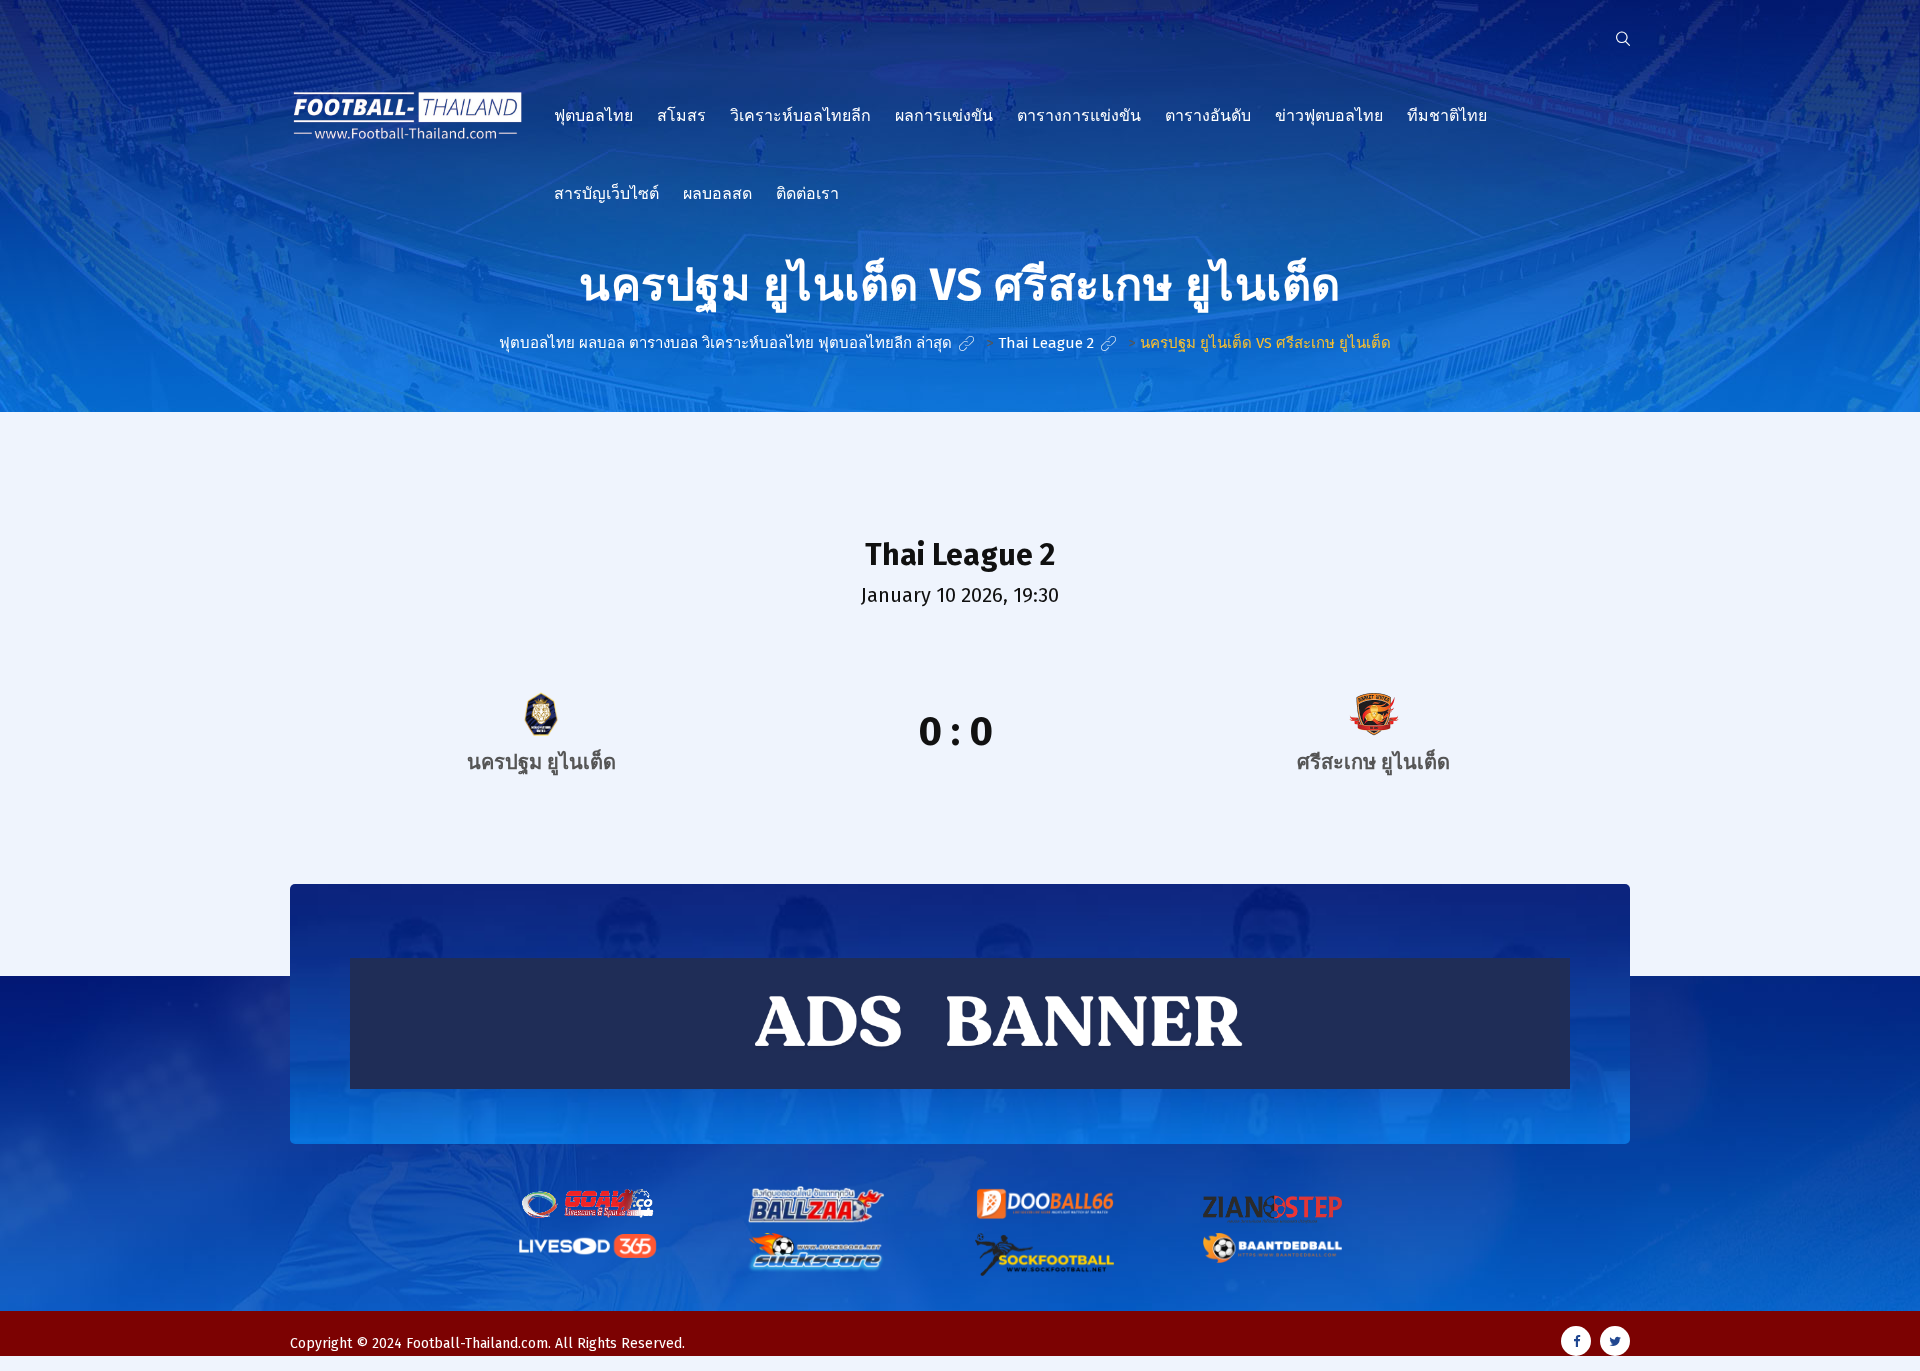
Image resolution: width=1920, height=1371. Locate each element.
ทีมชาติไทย (1447, 115)
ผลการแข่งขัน (944, 115)
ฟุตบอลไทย (593, 115)
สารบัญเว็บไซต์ (606, 193)
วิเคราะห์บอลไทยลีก (800, 115)
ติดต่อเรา (807, 193)
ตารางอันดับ (1208, 115)
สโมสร (681, 115)
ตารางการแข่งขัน (1079, 115)
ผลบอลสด (717, 193)
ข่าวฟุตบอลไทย (1329, 115)
